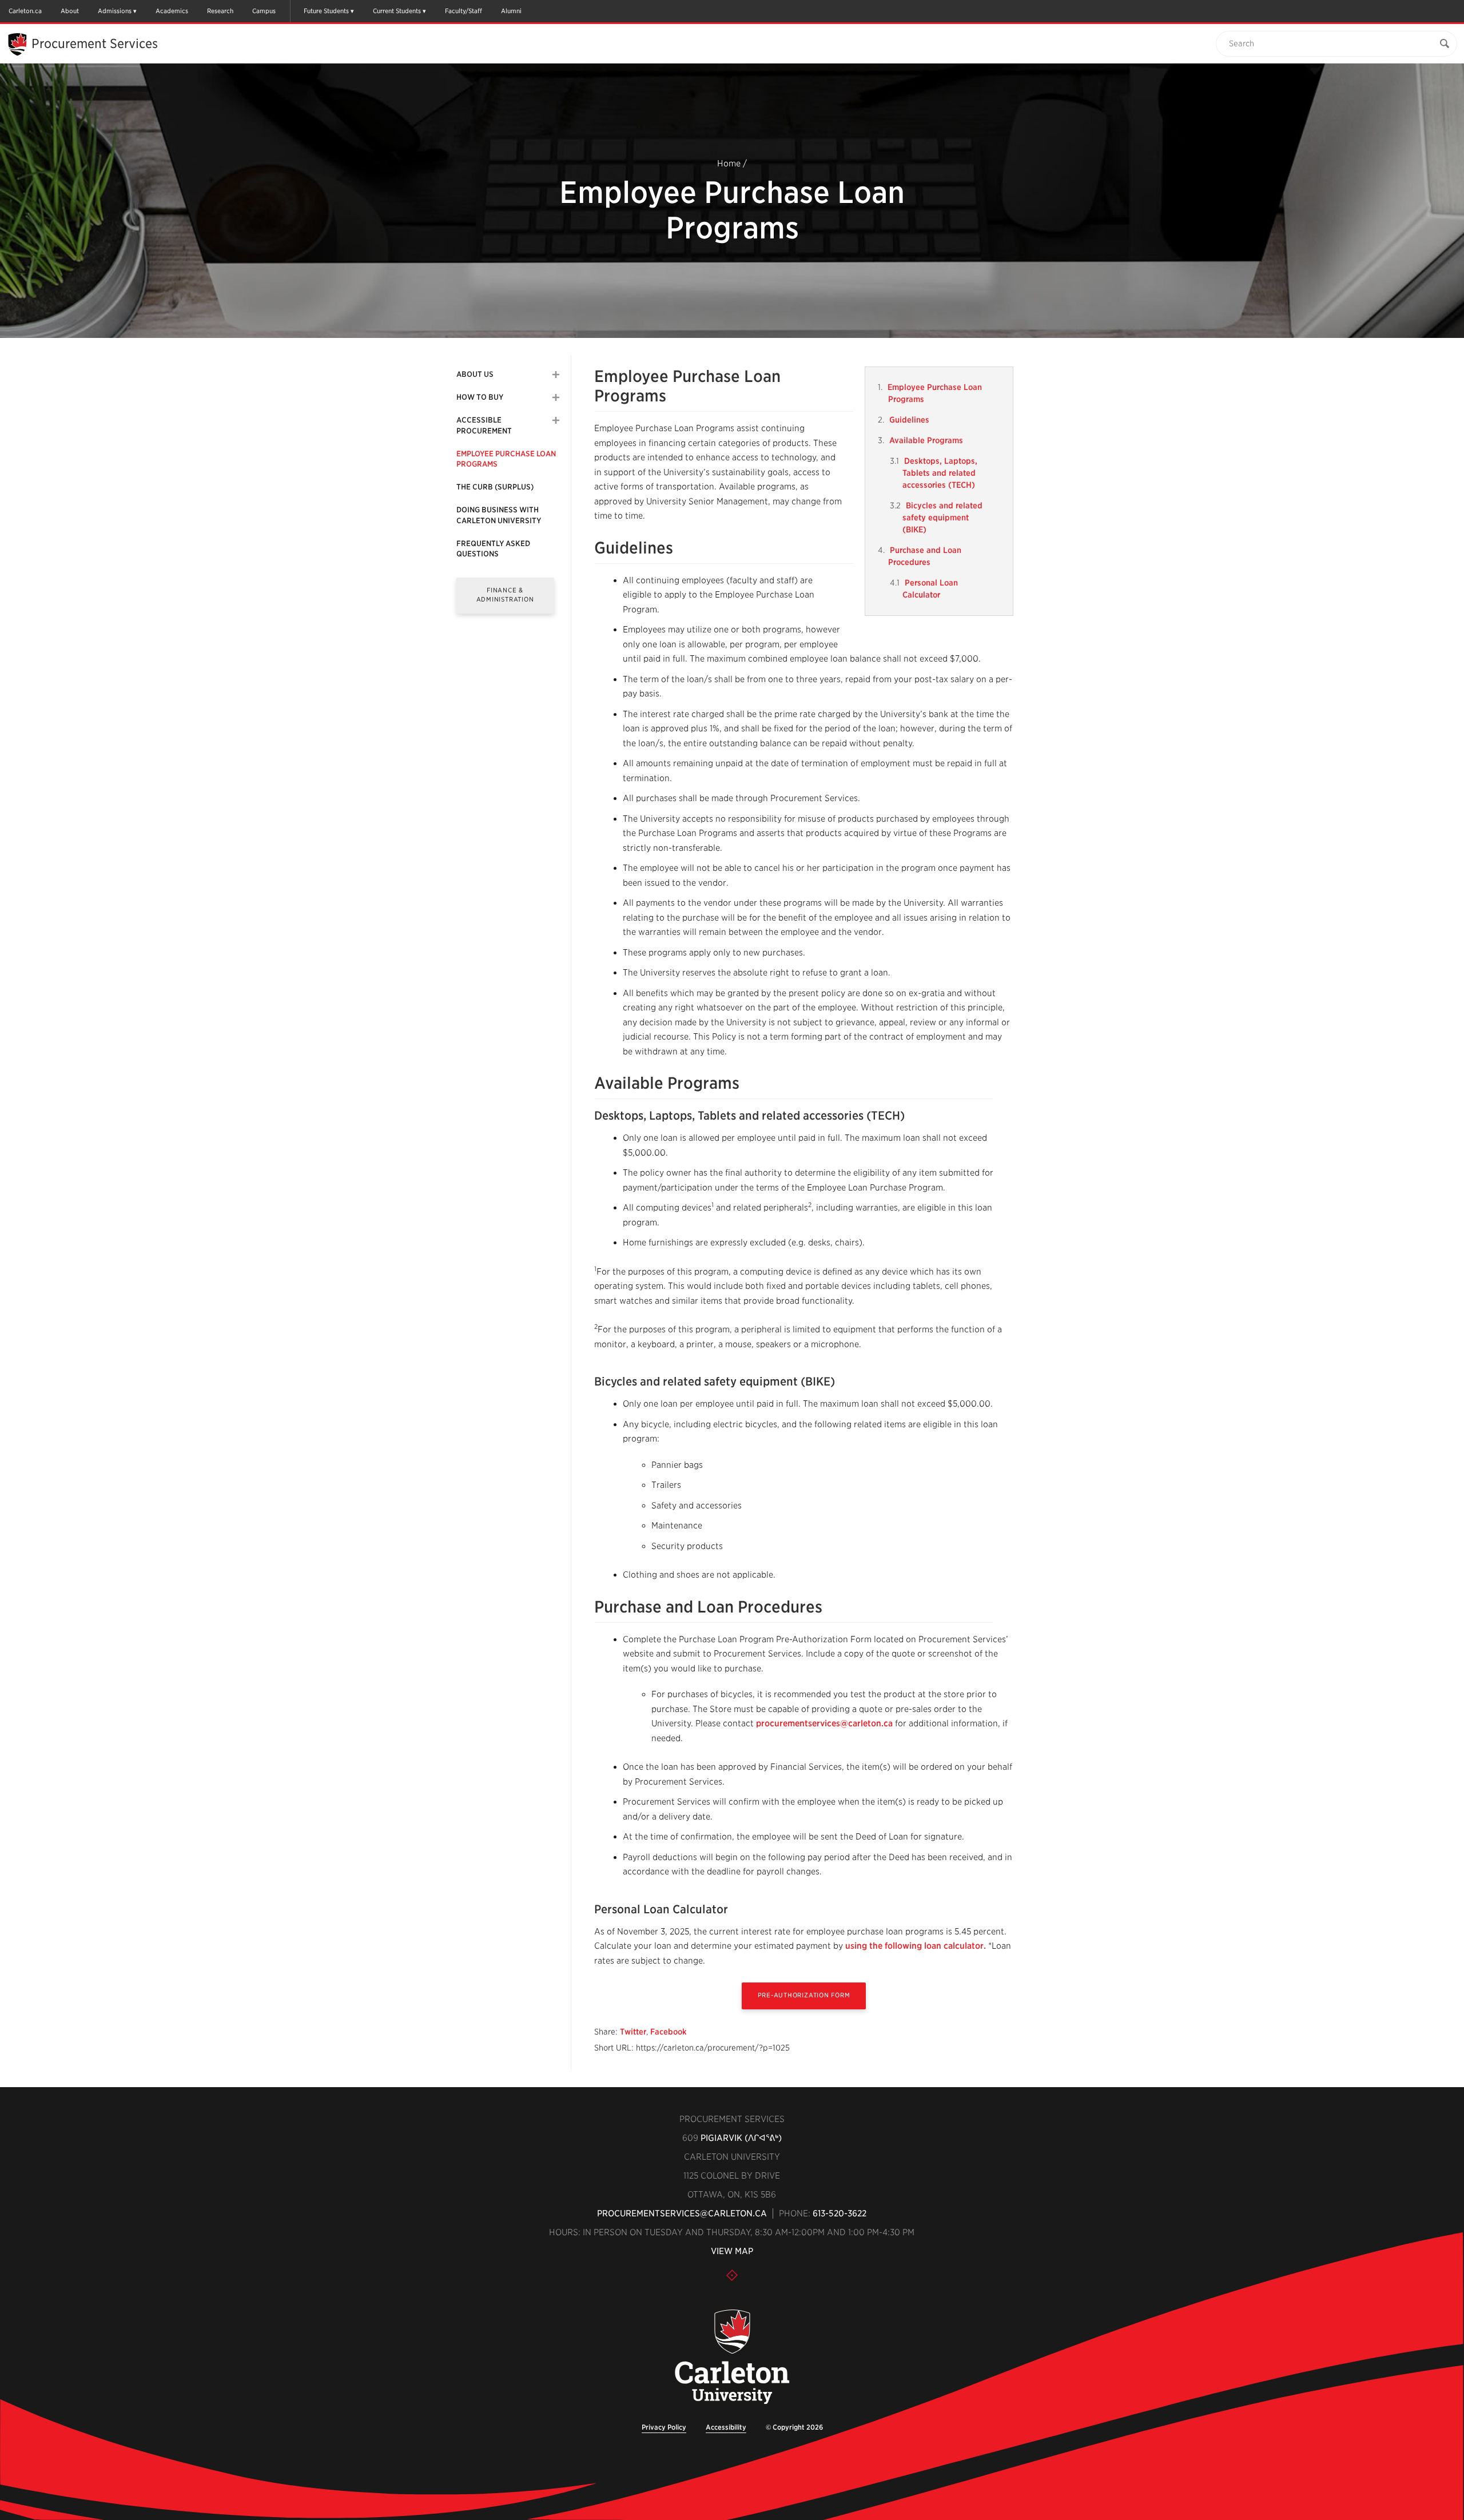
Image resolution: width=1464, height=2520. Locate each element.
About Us (475, 374)
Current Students (397, 11)
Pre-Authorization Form (804, 1995)
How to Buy (480, 397)
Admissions (115, 11)
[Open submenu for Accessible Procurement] (556, 420)
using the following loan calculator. (916, 1946)
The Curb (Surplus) (495, 487)
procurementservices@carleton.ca (824, 1723)
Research (220, 11)
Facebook (669, 2032)
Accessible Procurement (484, 425)
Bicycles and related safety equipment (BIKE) (942, 517)
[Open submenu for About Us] (556, 375)
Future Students (326, 11)
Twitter (633, 2032)
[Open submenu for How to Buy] (556, 397)
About (70, 11)
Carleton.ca (25, 11)
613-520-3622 (840, 2214)
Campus (264, 11)
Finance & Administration (505, 594)
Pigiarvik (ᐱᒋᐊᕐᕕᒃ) (741, 2138)
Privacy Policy (664, 2427)
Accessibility (726, 2427)
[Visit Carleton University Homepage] (732, 2357)
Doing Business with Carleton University (499, 515)
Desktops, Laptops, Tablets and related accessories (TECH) (940, 473)
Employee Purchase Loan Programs (506, 459)
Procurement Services (95, 43)
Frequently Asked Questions (493, 549)
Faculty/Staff (464, 11)
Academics (172, 11)
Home (729, 164)
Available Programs (926, 440)
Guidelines (909, 420)
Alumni (511, 11)
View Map (732, 2251)
